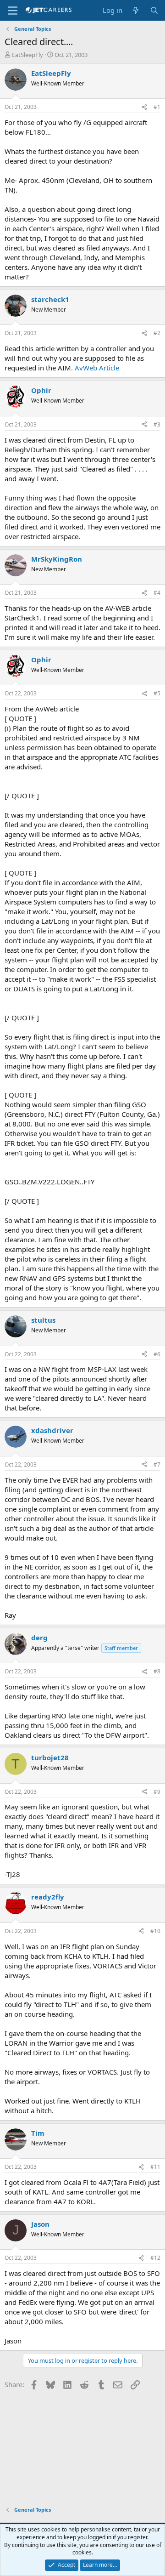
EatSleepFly (27, 55)
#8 (157, 1671)
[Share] (144, 107)
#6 (157, 1354)
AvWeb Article (97, 368)
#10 (155, 1931)
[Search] (154, 10)
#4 (157, 593)
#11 (155, 2167)
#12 (155, 2258)
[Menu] (13, 11)
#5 (157, 693)
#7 (157, 1464)
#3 (157, 424)
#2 (157, 333)
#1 (157, 107)
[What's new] (136, 10)
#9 (157, 1792)
